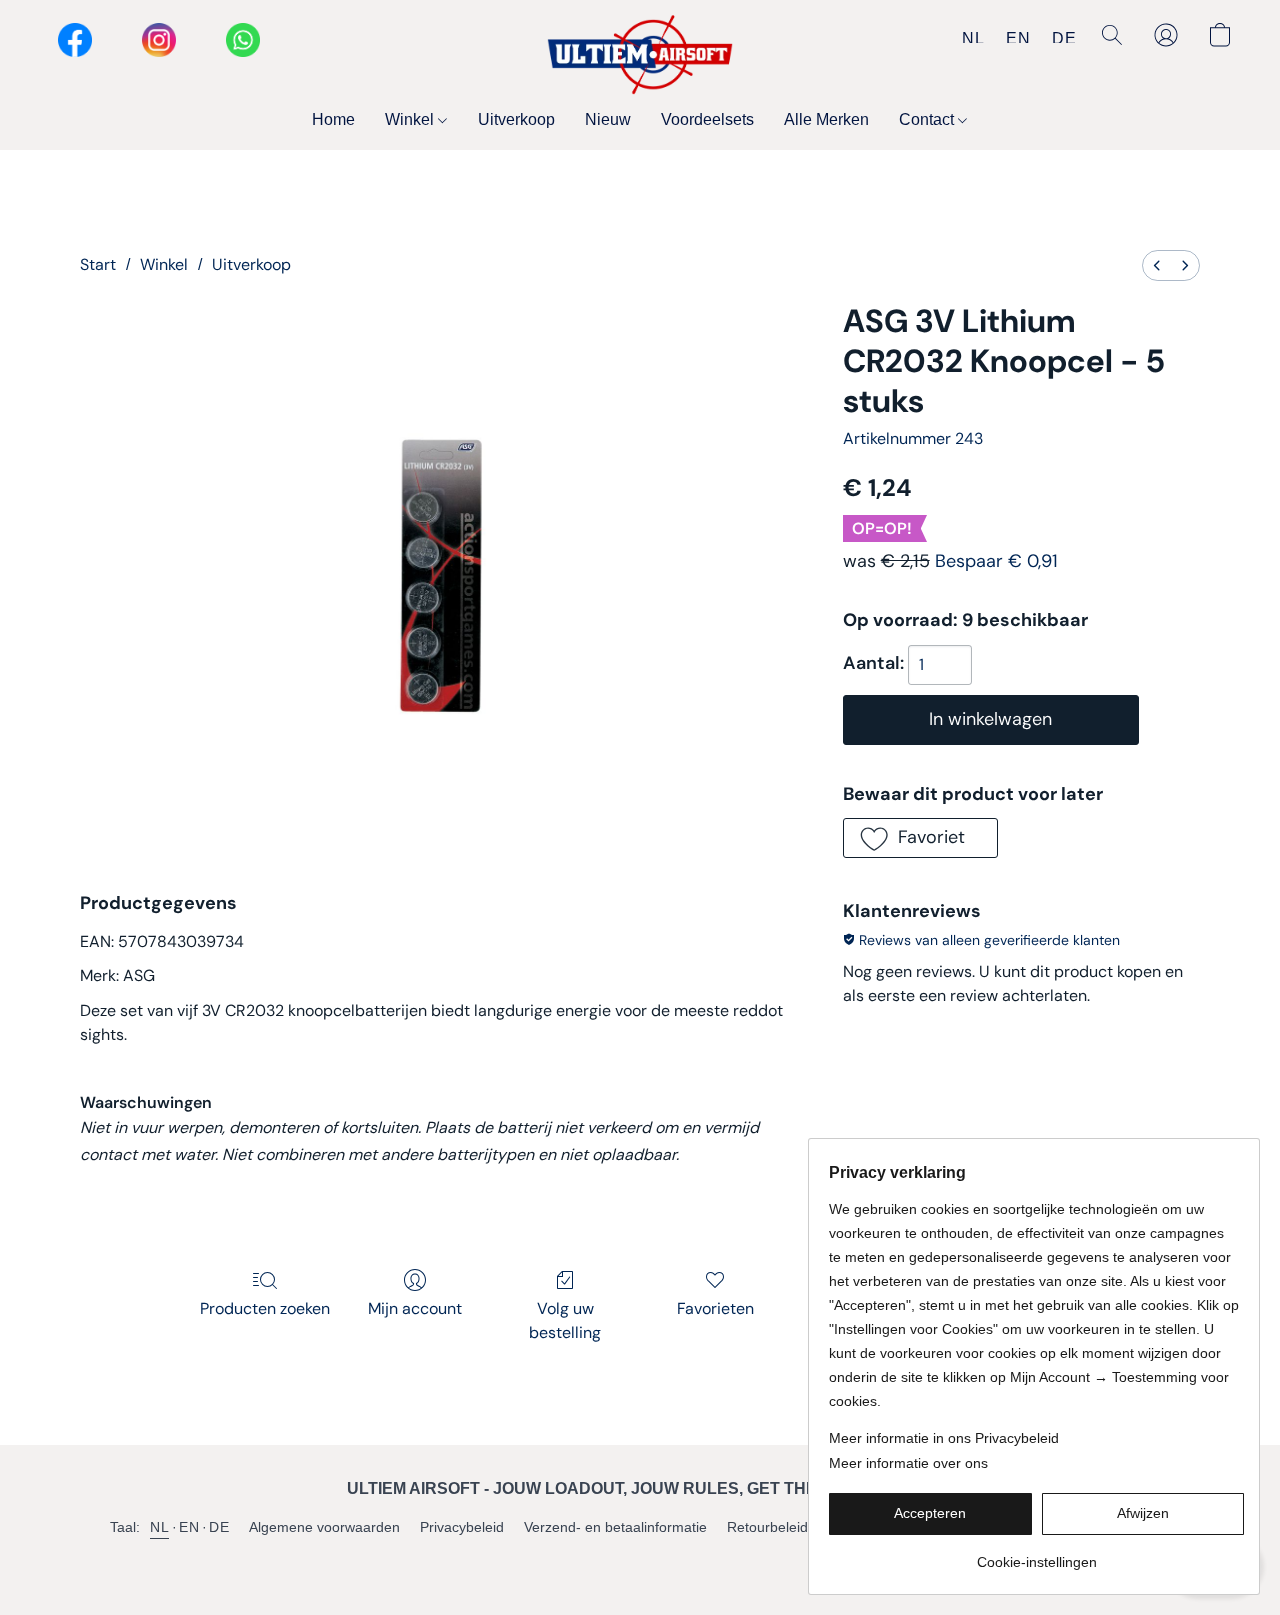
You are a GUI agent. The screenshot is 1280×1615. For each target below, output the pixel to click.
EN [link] (189, 1527)
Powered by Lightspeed (640, 1561)
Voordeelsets (707, 119)
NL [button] (973, 37)
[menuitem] (1157, 265)
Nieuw (608, 119)
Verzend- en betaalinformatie (615, 1527)
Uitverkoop (516, 119)
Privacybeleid (462, 1527)
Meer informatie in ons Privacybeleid (944, 1438)
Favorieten (715, 1308)
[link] (1036, 1554)
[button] (640, 55)
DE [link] (219, 1527)
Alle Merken (826, 119)
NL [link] (159, 1527)
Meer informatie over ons (908, 1463)
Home (333, 119)
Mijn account (415, 1308)
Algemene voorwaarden (324, 1527)
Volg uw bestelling (565, 1320)
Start (98, 264)
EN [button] (1018, 37)
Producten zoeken (265, 1308)
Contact (928, 119)
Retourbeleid (767, 1527)
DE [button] (1064, 37)
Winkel (411, 119)
